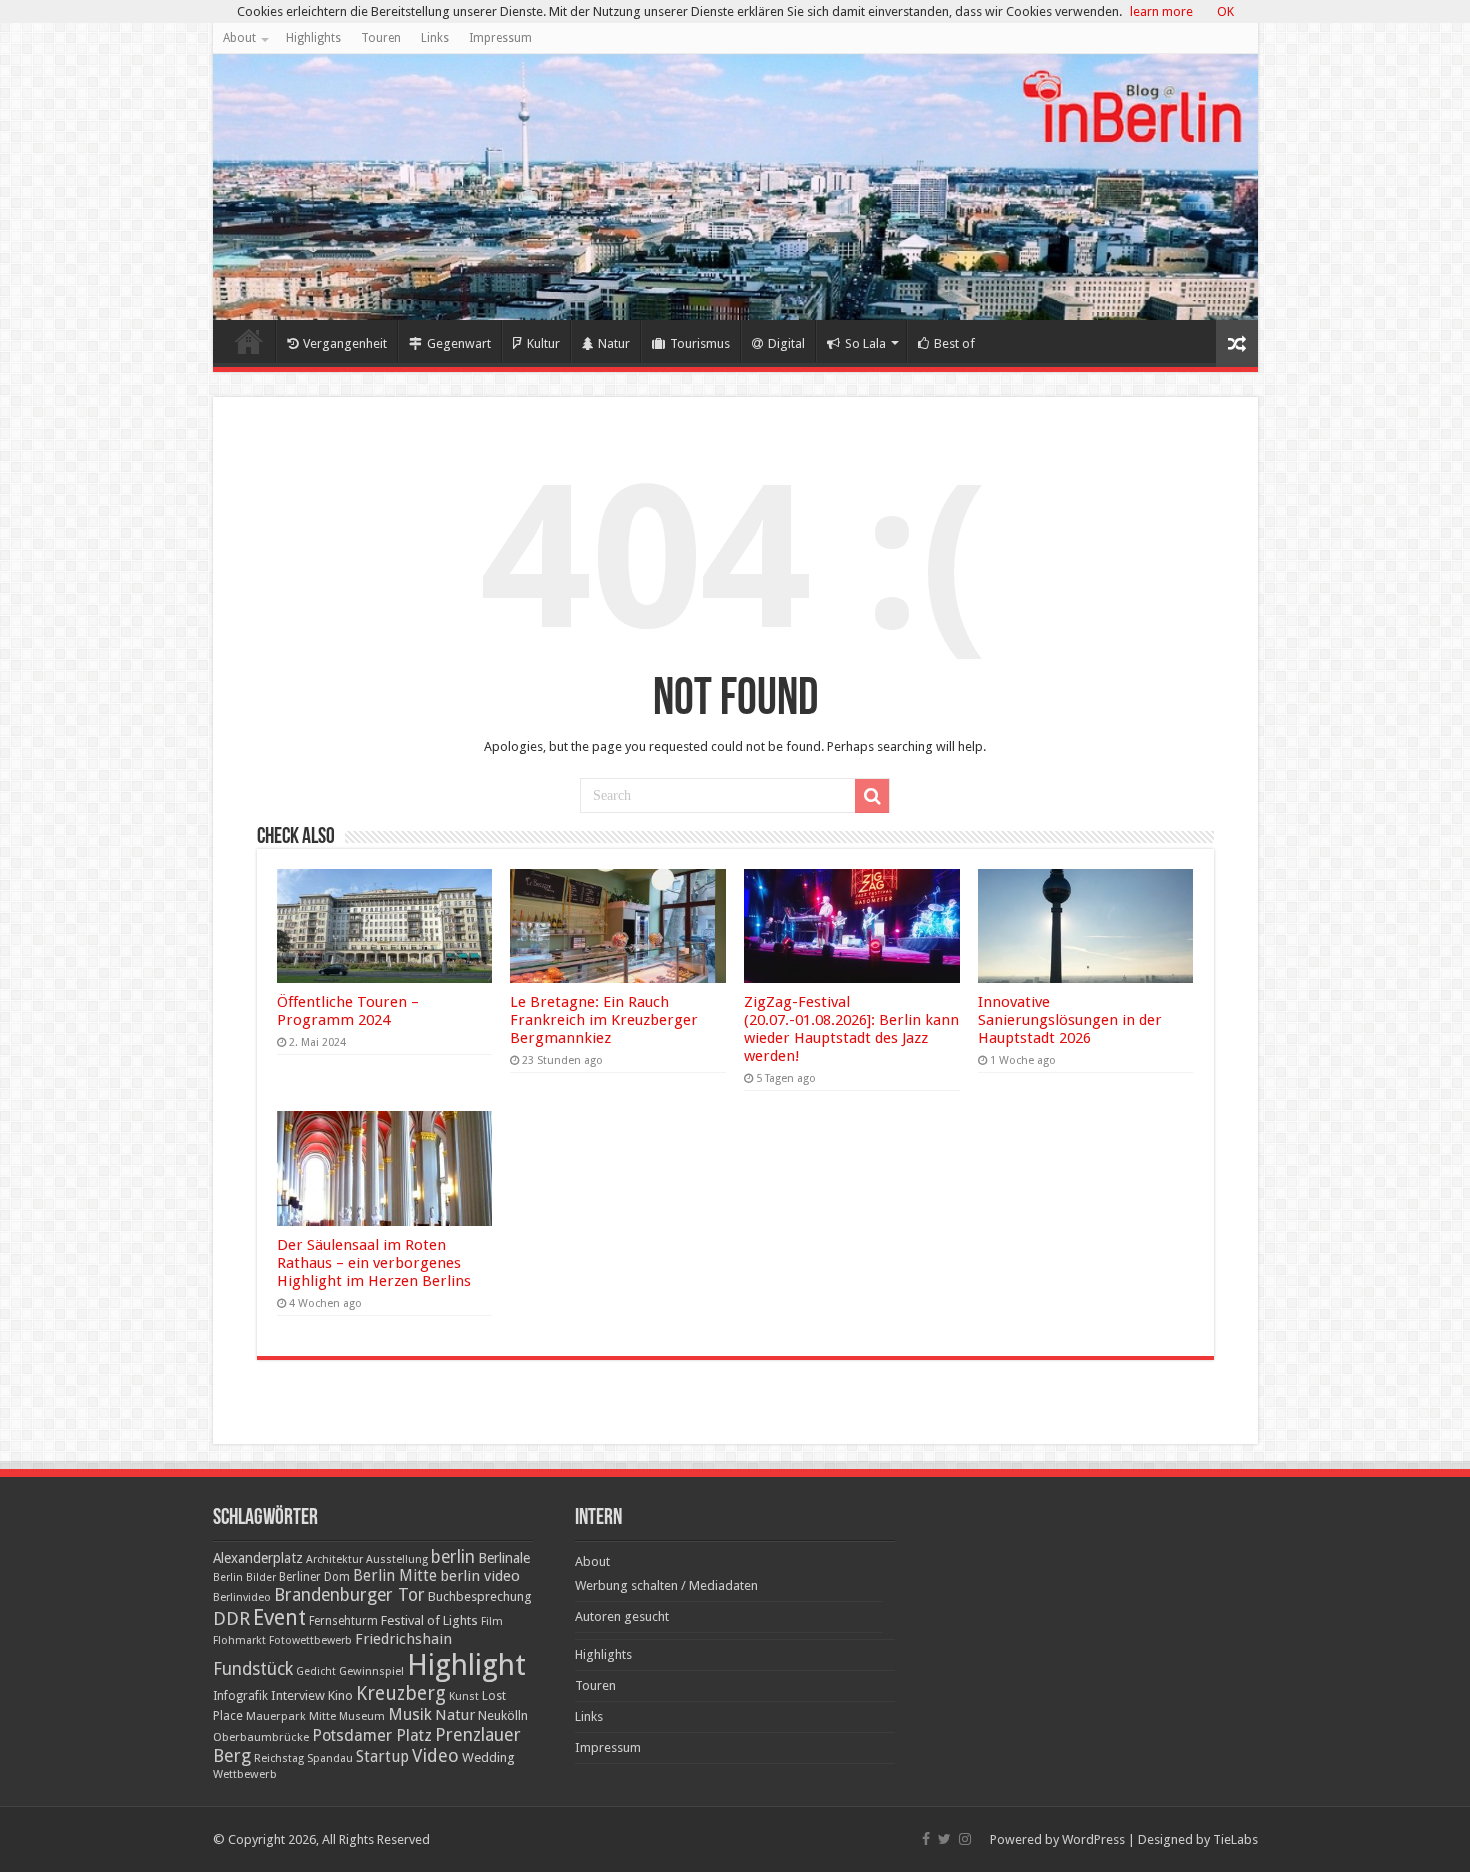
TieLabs (1235, 1839)
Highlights (313, 38)
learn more (1161, 11)
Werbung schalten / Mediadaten (666, 1585)
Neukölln (503, 1715)
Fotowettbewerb (310, 1640)
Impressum (500, 38)
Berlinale (504, 1558)
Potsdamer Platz (372, 1735)
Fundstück (253, 1669)
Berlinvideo (242, 1597)
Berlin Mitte (395, 1576)
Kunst (464, 1696)
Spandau (330, 1758)
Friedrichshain (403, 1639)
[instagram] (965, 1839)
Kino (340, 1695)
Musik (410, 1714)
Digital (786, 343)
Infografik (240, 1696)
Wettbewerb (245, 1774)
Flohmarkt (239, 1640)
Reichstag (279, 1758)
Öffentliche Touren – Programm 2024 (348, 1011)
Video (435, 1755)
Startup (382, 1757)
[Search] (872, 796)
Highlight (466, 1665)
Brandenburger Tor (349, 1595)
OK (1225, 11)
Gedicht (316, 1671)
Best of (954, 343)
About (239, 38)
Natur (614, 343)
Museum (362, 1716)
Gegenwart (459, 343)
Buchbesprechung (479, 1596)
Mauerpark (276, 1716)
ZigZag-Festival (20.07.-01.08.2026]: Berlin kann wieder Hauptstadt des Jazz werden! (851, 1029)
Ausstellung (397, 1559)
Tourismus (700, 343)
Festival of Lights (429, 1620)
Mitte (322, 1716)
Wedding (488, 1757)
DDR (231, 1618)
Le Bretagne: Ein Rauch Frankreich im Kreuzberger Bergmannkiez (604, 1020)
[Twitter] (944, 1839)
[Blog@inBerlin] (735, 187)
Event (279, 1617)
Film (492, 1621)
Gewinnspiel (371, 1671)
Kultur (543, 343)
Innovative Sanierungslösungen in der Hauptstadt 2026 (1070, 1020)
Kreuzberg (401, 1693)
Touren (381, 38)
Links (435, 38)
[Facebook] (926, 1839)
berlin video (480, 1576)
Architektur (334, 1559)
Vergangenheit (345, 343)
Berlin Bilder (244, 1577)
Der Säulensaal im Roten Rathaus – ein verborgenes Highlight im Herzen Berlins (374, 1263)
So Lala (865, 343)
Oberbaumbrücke (261, 1737)
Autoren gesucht (622, 1616)
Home (249, 341)
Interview (298, 1695)
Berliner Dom (314, 1577)
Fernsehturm (343, 1621)
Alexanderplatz (258, 1558)
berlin (453, 1557)
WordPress (1093, 1839)
